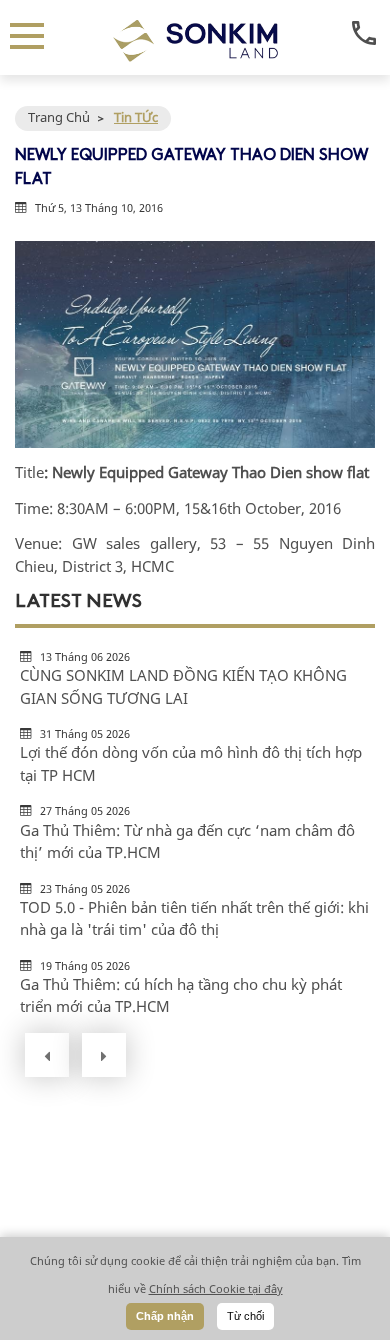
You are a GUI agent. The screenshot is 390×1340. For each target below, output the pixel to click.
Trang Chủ (59, 117)
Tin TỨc (136, 117)
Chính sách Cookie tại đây (216, 1288)
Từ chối (245, 1316)
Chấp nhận (165, 1316)
